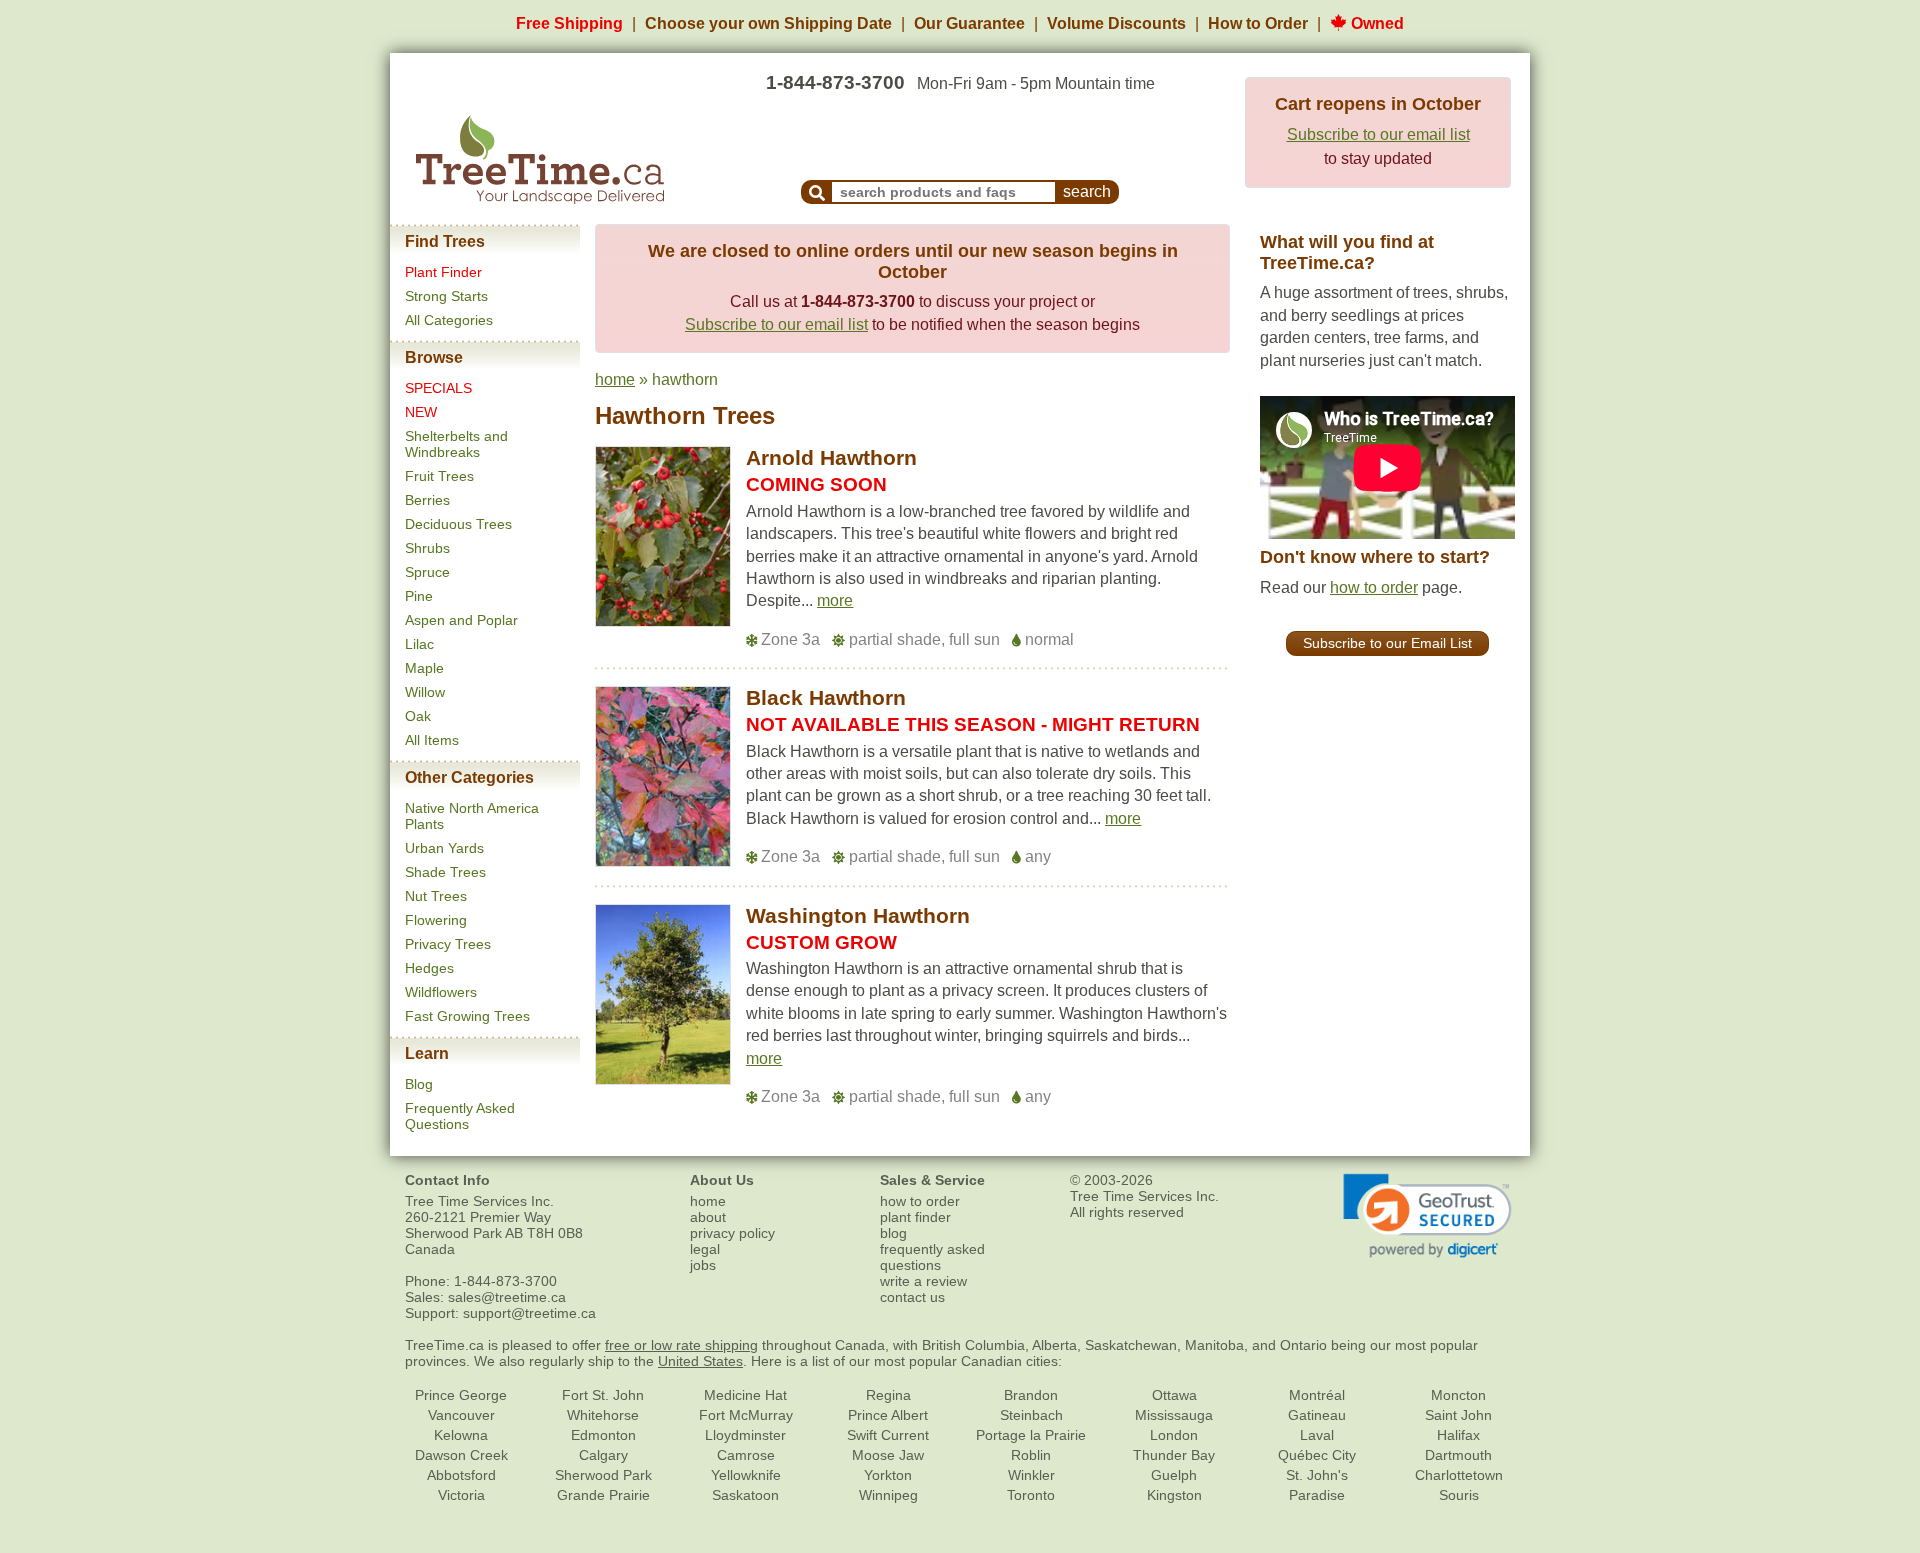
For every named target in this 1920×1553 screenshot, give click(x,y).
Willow (425, 692)
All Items (432, 740)
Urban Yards (444, 848)
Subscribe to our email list (1378, 134)
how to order (1374, 587)
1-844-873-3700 (835, 82)
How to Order (1258, 23)
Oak (418, 716)
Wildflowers (441, 992)
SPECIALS (438, 388)
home (615, 379)
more (835, 600)
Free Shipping (569, 23)
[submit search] (817, 192)
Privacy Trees (448, 944)
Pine (419, 596)
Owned (1375, 23)
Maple (424, 668)
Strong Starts (446, 296)
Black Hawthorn (826, 697)
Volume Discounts (1116, 23)
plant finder (915, 1217)
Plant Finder (443, 272)
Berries (427, 500)
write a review (923, 1281)
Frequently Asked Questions (460, 1116)
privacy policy (732, 1233)
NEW (421, 412)
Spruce (427, 572)
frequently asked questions (932, 1257)
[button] (835, 601)
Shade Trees (445, 872)
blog (893, 1233)
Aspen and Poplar (461, 620)
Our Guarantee (969, 23)
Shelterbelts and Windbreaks (456, 444)
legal (705, 1249)
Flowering (436, 920)
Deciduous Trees (458, 524)
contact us (912, 1297)
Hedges (429, 968)
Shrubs (427, 548)
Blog (419, 1084)
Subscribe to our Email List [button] (1387, 643)
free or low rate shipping (681, 1345)
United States (700, 1361)
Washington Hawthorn (858, 915)
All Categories (449, 320)
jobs (703, 1265)
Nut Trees (436, 896)
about (708, 1217)
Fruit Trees (439, 476)
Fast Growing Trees (467, 1016)
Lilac (419, 644)
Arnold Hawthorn (831, 457)
